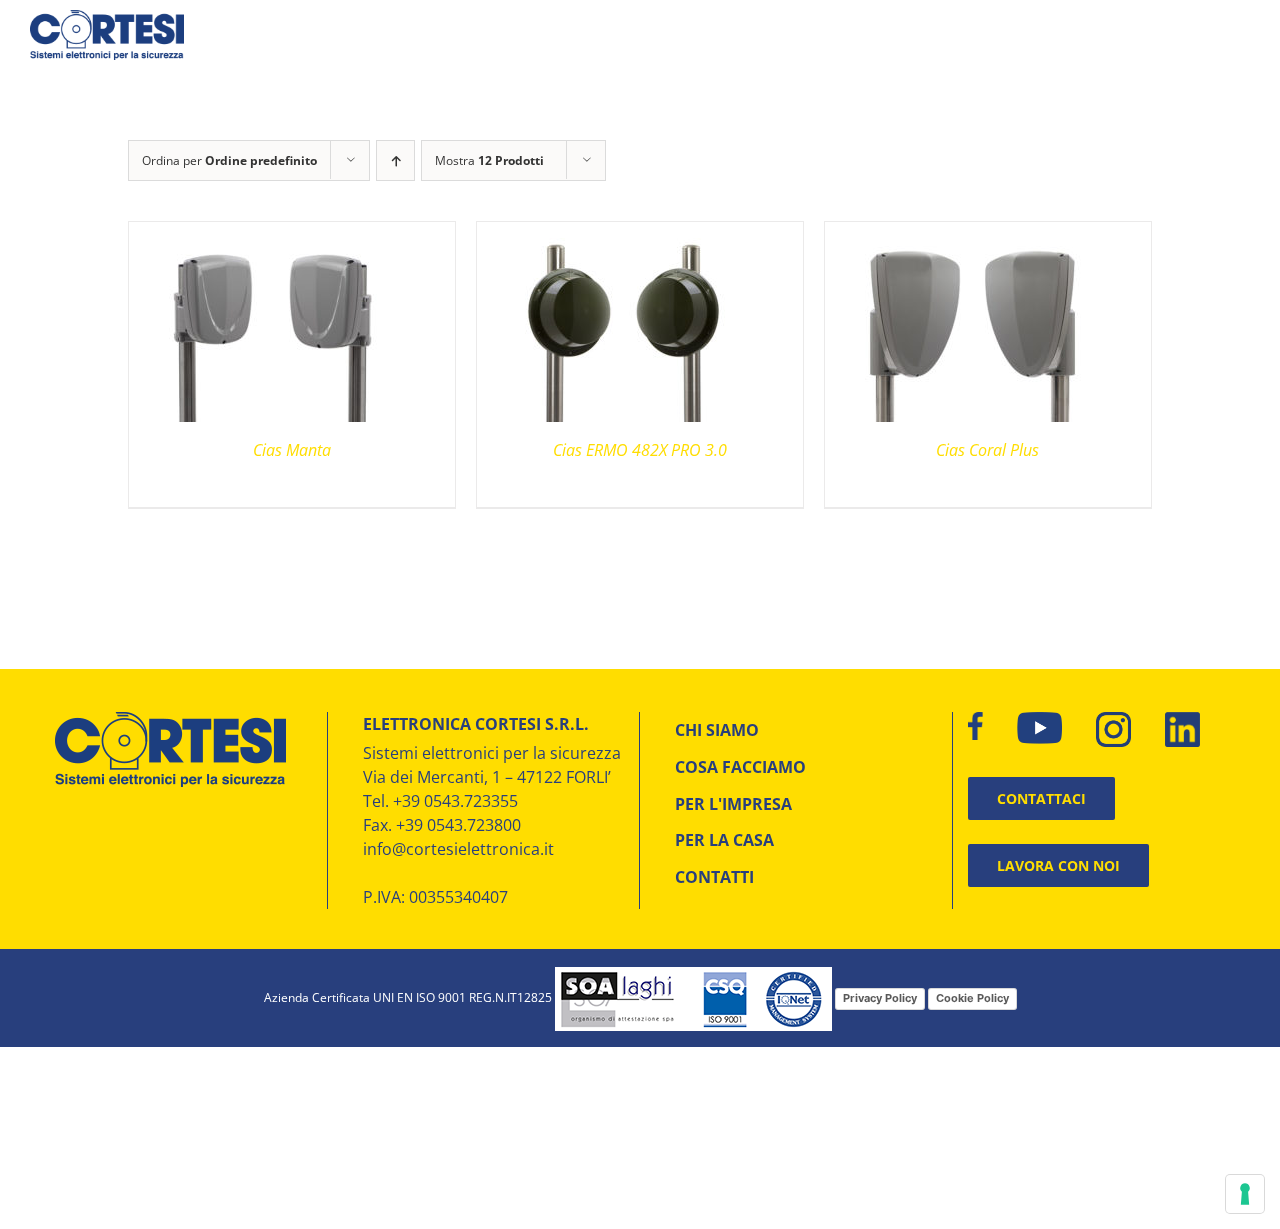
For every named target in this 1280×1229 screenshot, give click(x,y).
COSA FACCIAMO (740, 767)
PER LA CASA (724, 840)
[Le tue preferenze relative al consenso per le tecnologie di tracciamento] (1245, 1194)
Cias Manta (292, 450)
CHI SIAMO (717, 730)
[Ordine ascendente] (395, 160)
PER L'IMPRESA (733, 804)
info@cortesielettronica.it (458, 849)
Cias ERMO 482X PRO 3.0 (640, 450)
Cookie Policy (972, 998)
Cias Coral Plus (987, 450)
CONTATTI (714, 877)
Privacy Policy (880, 998)
